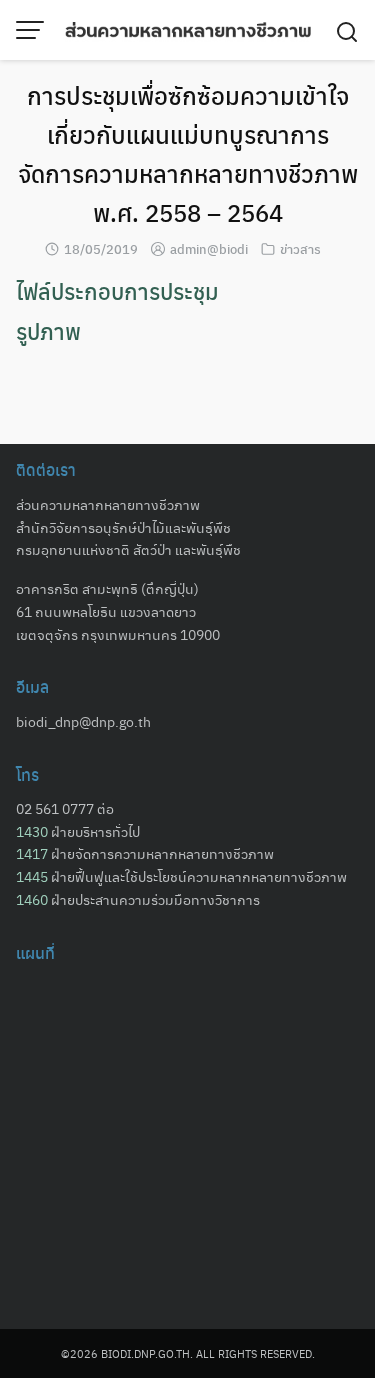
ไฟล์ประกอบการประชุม (117, 291)
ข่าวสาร (300, 248)
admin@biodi (209, 248)
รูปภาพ (48, 331)
